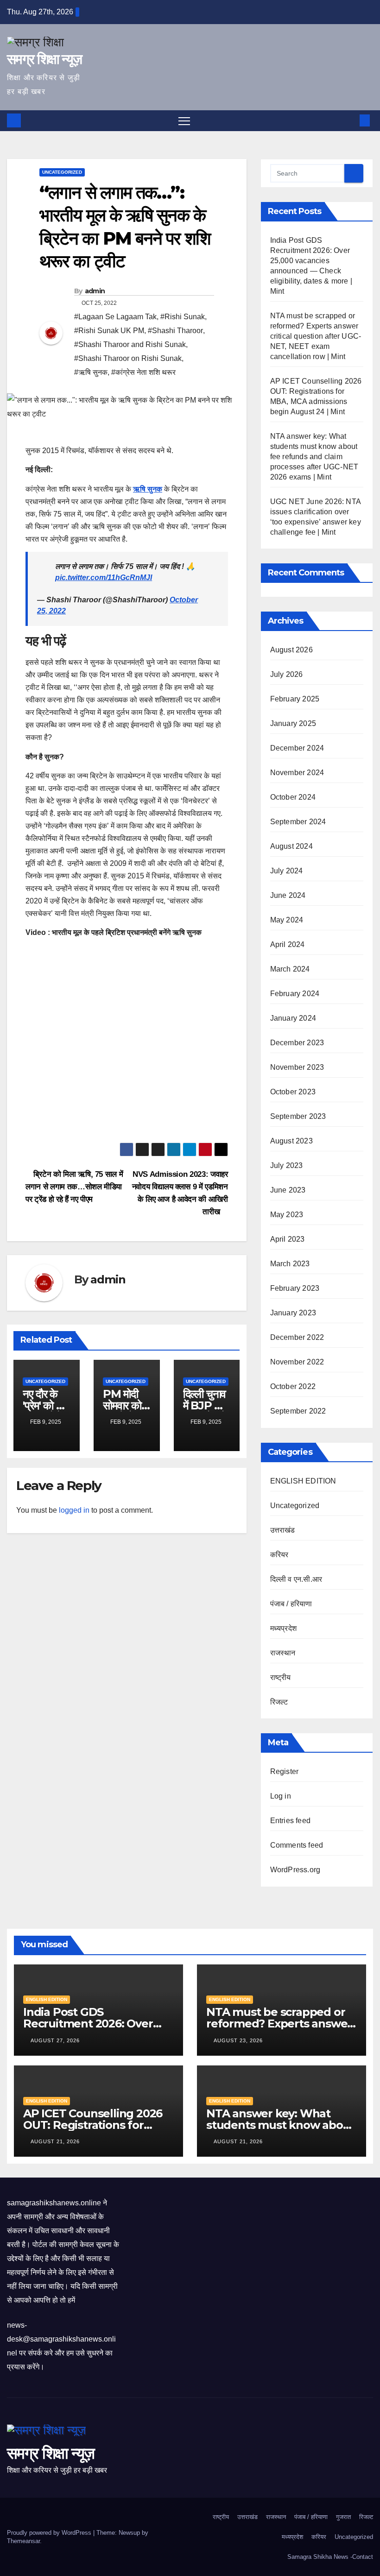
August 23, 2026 (239, 2040)
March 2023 (290, 1264)
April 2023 (288, 1239)
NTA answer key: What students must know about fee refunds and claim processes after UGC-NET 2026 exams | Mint (314, 457)
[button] (350, 120)
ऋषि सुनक (148, 489)
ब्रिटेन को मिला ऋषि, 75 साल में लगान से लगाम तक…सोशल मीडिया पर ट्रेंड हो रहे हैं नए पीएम (74, 1187)
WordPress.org (295, 1870)
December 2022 (297, 1337)
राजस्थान (283, 1653)
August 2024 (291, 846)
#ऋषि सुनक (91, 372)
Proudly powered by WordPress (50, 2533)
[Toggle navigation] (184, 121)
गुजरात (343, 2517)
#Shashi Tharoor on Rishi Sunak (128, 358)
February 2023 (295, 1288)
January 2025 (293, 723)
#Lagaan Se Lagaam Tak (115, 317)
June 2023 (288, 1190)
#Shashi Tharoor (175, 331)
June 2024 (288, 895)
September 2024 (298, 822)
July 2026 (287, 674)
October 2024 (293, 797)
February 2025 (295, 699)
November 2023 (297, 1067)
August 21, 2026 (56, 2141)
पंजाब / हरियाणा (291, 1604)
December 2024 (297, 748)
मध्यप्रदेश (283, 1628)
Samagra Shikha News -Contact (330, 2557)
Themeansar (23, 2541)
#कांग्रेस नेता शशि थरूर (143, 372)
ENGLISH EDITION (303, 1481)
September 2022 (298, 1411)
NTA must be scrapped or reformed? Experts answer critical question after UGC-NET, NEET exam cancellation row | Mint (316, 336)
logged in (74, 1510)
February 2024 (295, 994)
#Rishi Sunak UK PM (109, 331)
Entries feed (290, 1821)
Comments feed (297, 1845)
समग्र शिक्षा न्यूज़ (44, 59)
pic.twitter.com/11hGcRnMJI (104, 578)
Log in (281, 1796)
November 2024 (297, 773)
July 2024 (287, 871)
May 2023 (287, 1215)
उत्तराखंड (283, 1530)
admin (95, 291)
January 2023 (293, 1313)
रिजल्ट (279, 1702)
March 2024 (290, 969)
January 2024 (293, 1018)
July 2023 (287, 1165)
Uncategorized (62, 172)
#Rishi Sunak (183, 317)
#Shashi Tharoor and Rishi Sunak (130, 344)
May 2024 (287, 920)
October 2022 (293, 1386)
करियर (279, 1555)
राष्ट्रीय (281, 1677)
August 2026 (291, 650)
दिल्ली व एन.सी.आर (296, 1579)
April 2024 (288, 944)
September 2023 (298, 1116)
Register (285, 1771)
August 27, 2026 (56, 2040)
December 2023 (297, 1043)
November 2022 (297, 1362)
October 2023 (293, 1092)
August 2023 (291, 1141)
